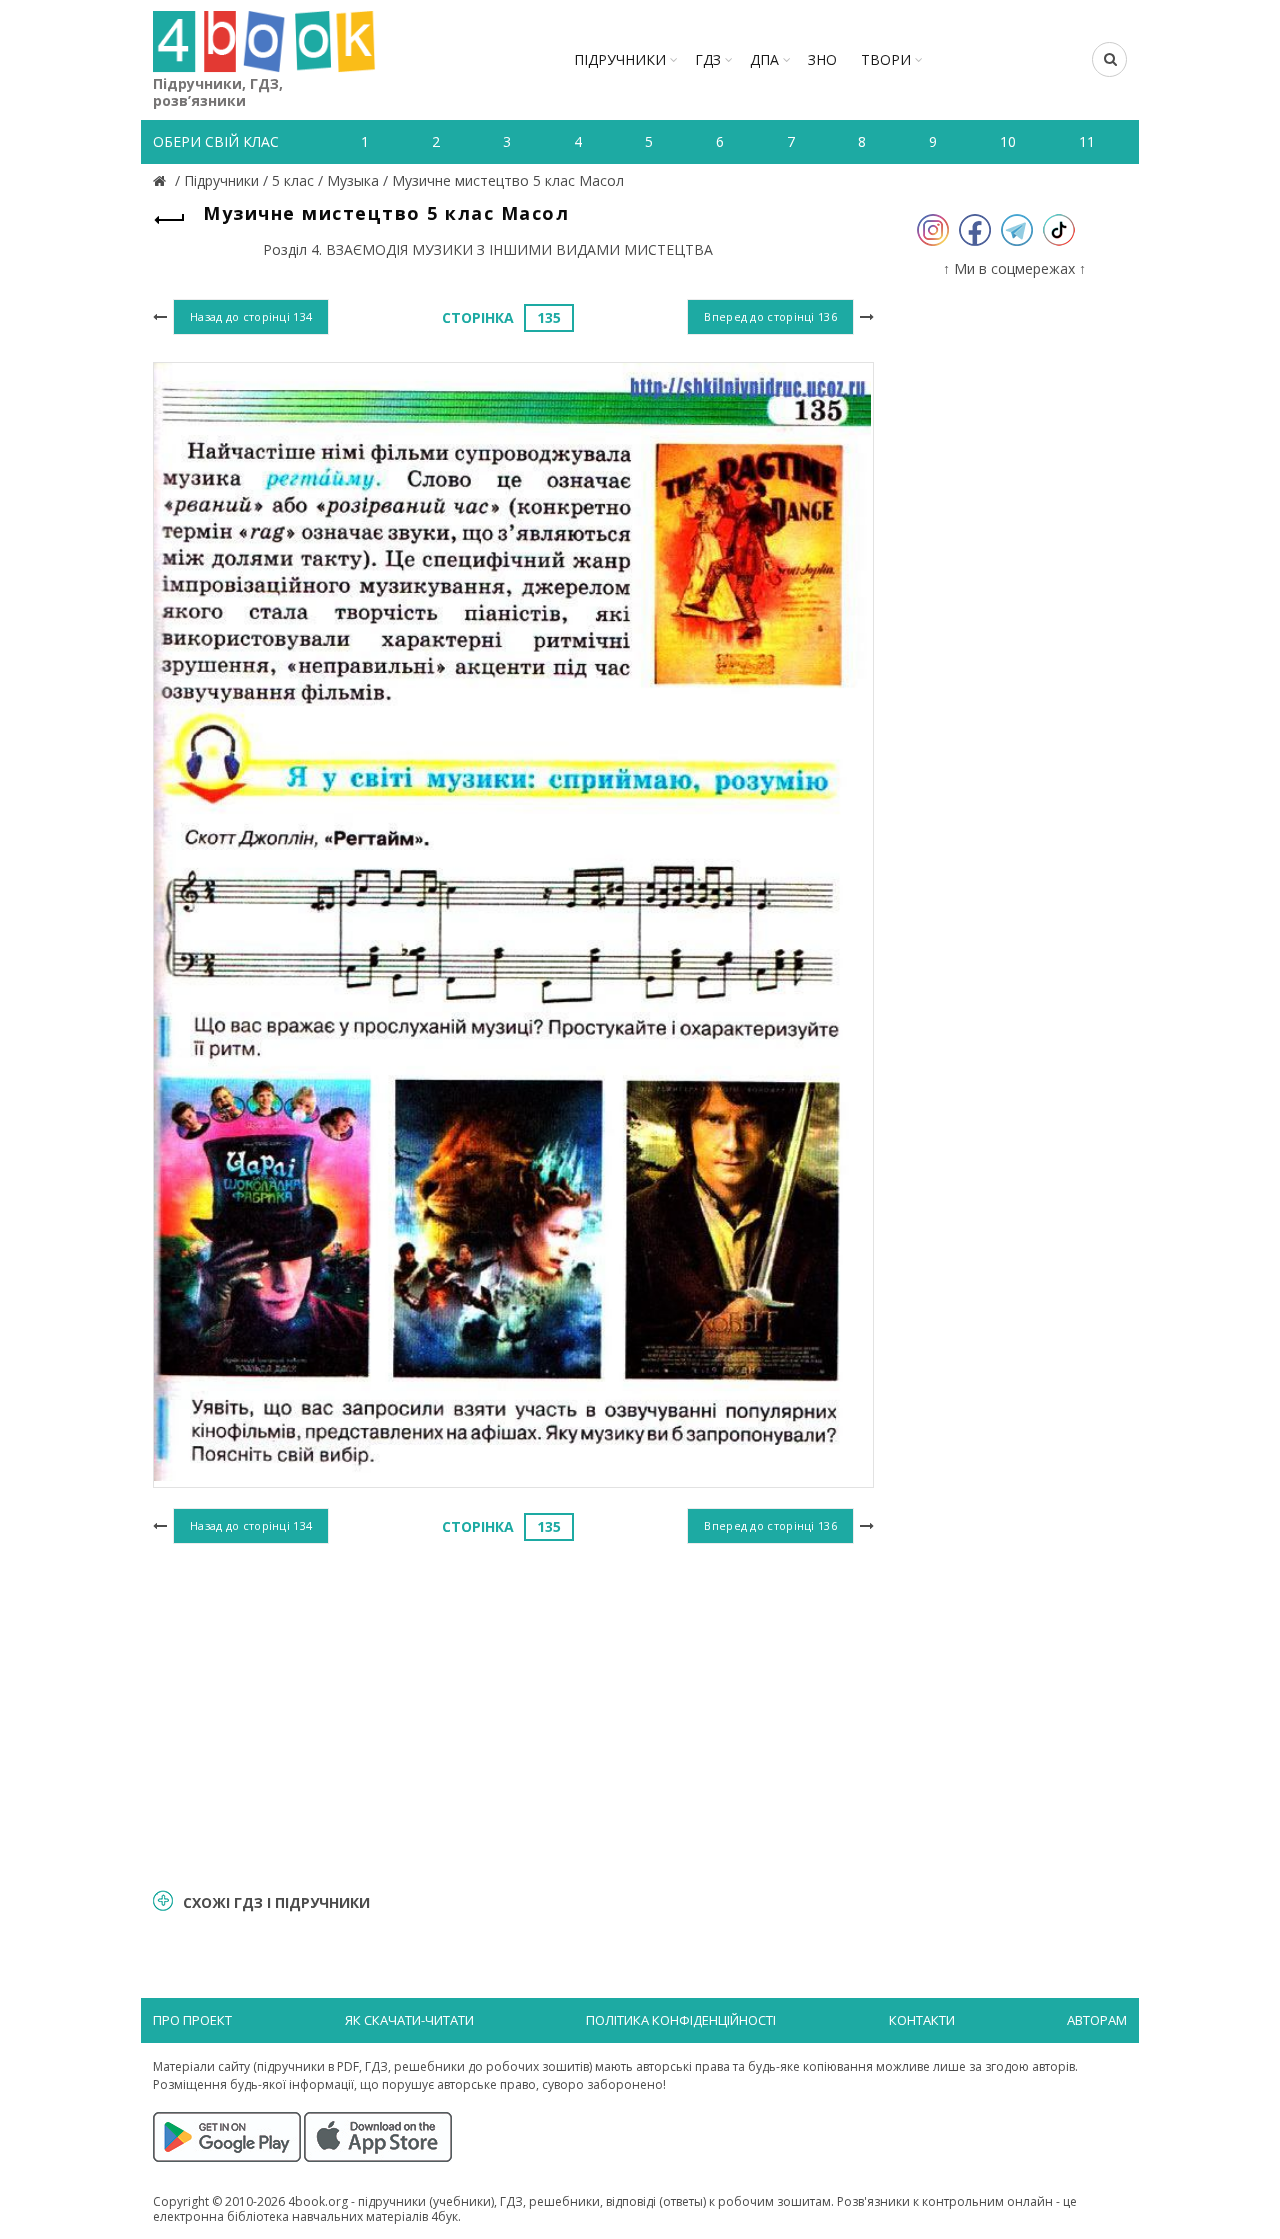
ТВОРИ (886, 59)
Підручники (620, 59)
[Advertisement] (513, 1713)
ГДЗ (708, 59)
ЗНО (822, 59)
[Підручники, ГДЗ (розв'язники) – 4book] (162, 180)
